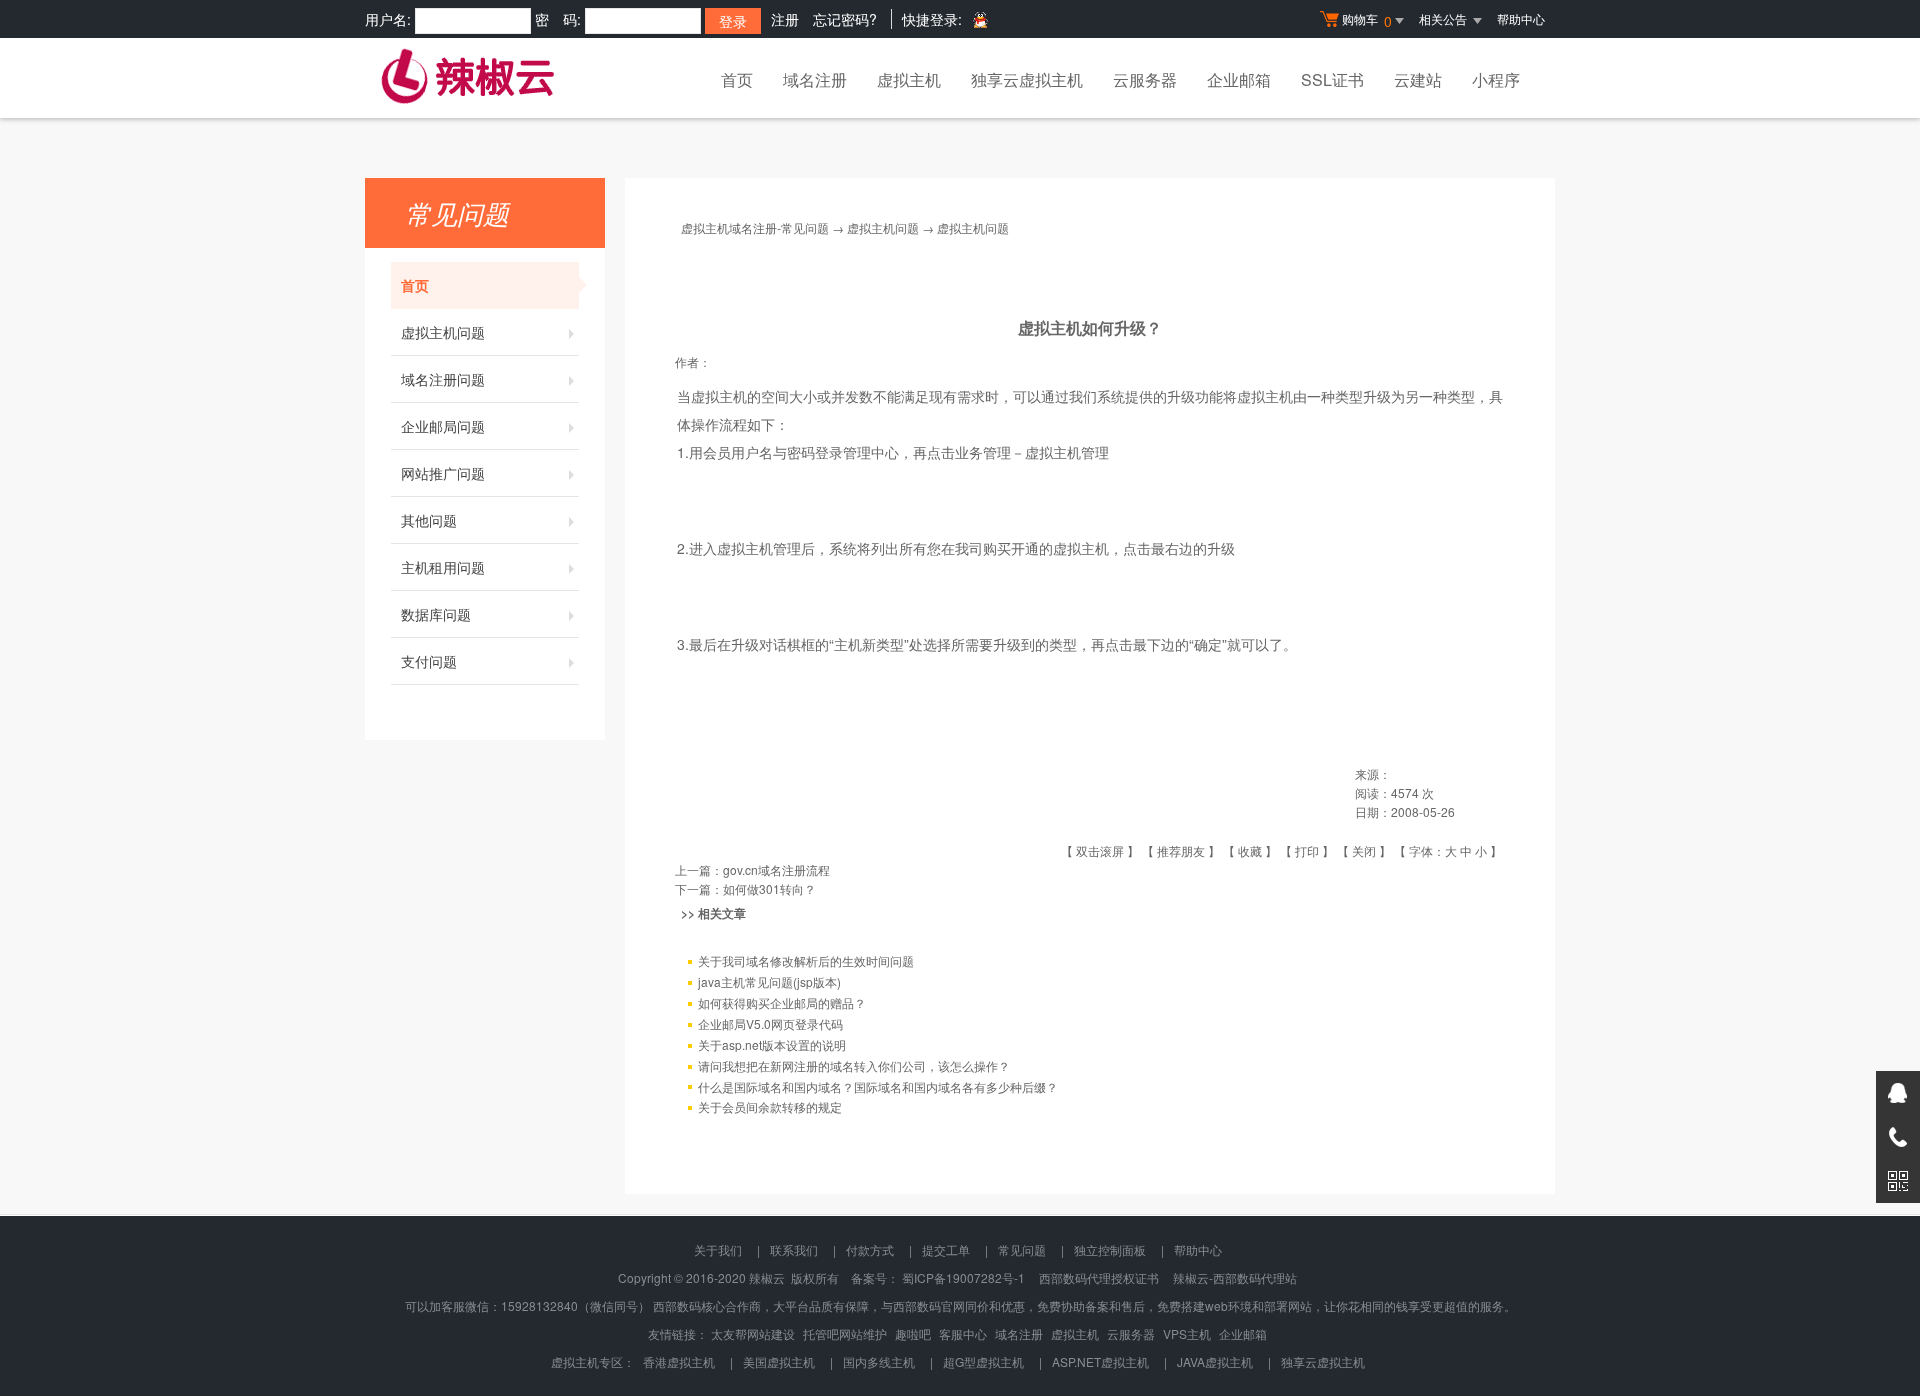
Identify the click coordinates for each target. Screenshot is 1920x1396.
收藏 (1250, 850)
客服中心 (963, 1333)
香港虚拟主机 (679, 1361)
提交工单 (946, 1249)
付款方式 (870, 1249)
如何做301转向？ (769, 888)
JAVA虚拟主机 (1215, 1361)
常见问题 (1022, 1249)
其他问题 (429, 520)
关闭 (1364, 850)
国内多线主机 (879, 1361)
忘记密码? (845, 19)
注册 (785, 19)
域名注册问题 (443, 379)
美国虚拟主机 (779, 1361)
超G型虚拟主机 (983, 1361)
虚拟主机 (909, 79)
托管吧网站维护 (845, 1333)
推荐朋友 (1181, 850)
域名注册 (815, 79)
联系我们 (794, 1249)
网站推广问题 (443, 473)
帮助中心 (1521, 18)
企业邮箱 (1239, 79)
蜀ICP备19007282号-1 (963, 1277)
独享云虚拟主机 (1027, 79)
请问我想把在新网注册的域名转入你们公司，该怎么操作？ (854, 1065)
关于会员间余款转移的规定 (770, 1106)
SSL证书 (1332, 79)
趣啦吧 (913, 1333)
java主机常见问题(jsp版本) (769, 981)
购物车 (1367, 20)
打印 (1307, 850)
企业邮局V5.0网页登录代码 (770, 1023)
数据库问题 (436, 614)
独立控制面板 (1110, 1249)
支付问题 (429, 661)
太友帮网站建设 (753, 1333)
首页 (737, 79)
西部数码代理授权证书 (1099, 1277)
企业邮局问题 (443, 426)
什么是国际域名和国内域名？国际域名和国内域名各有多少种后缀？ (878, 1086)
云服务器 (1145, 79)
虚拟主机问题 (443, 332)
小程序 (1496, 79)
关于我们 (718, 1249)
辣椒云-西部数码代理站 (1235, 1277)
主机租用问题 (443, 567)
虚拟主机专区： (593, 1361)
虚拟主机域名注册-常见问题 (755, 227)
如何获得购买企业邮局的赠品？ (782, 1002)
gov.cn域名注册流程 (776, 869)
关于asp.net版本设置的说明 (772, 1044)
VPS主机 (1187, 1333)
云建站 (1418, 79)
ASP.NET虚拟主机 (1100, 1361)
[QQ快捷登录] (979, 19)
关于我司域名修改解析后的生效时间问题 (806, 960)
